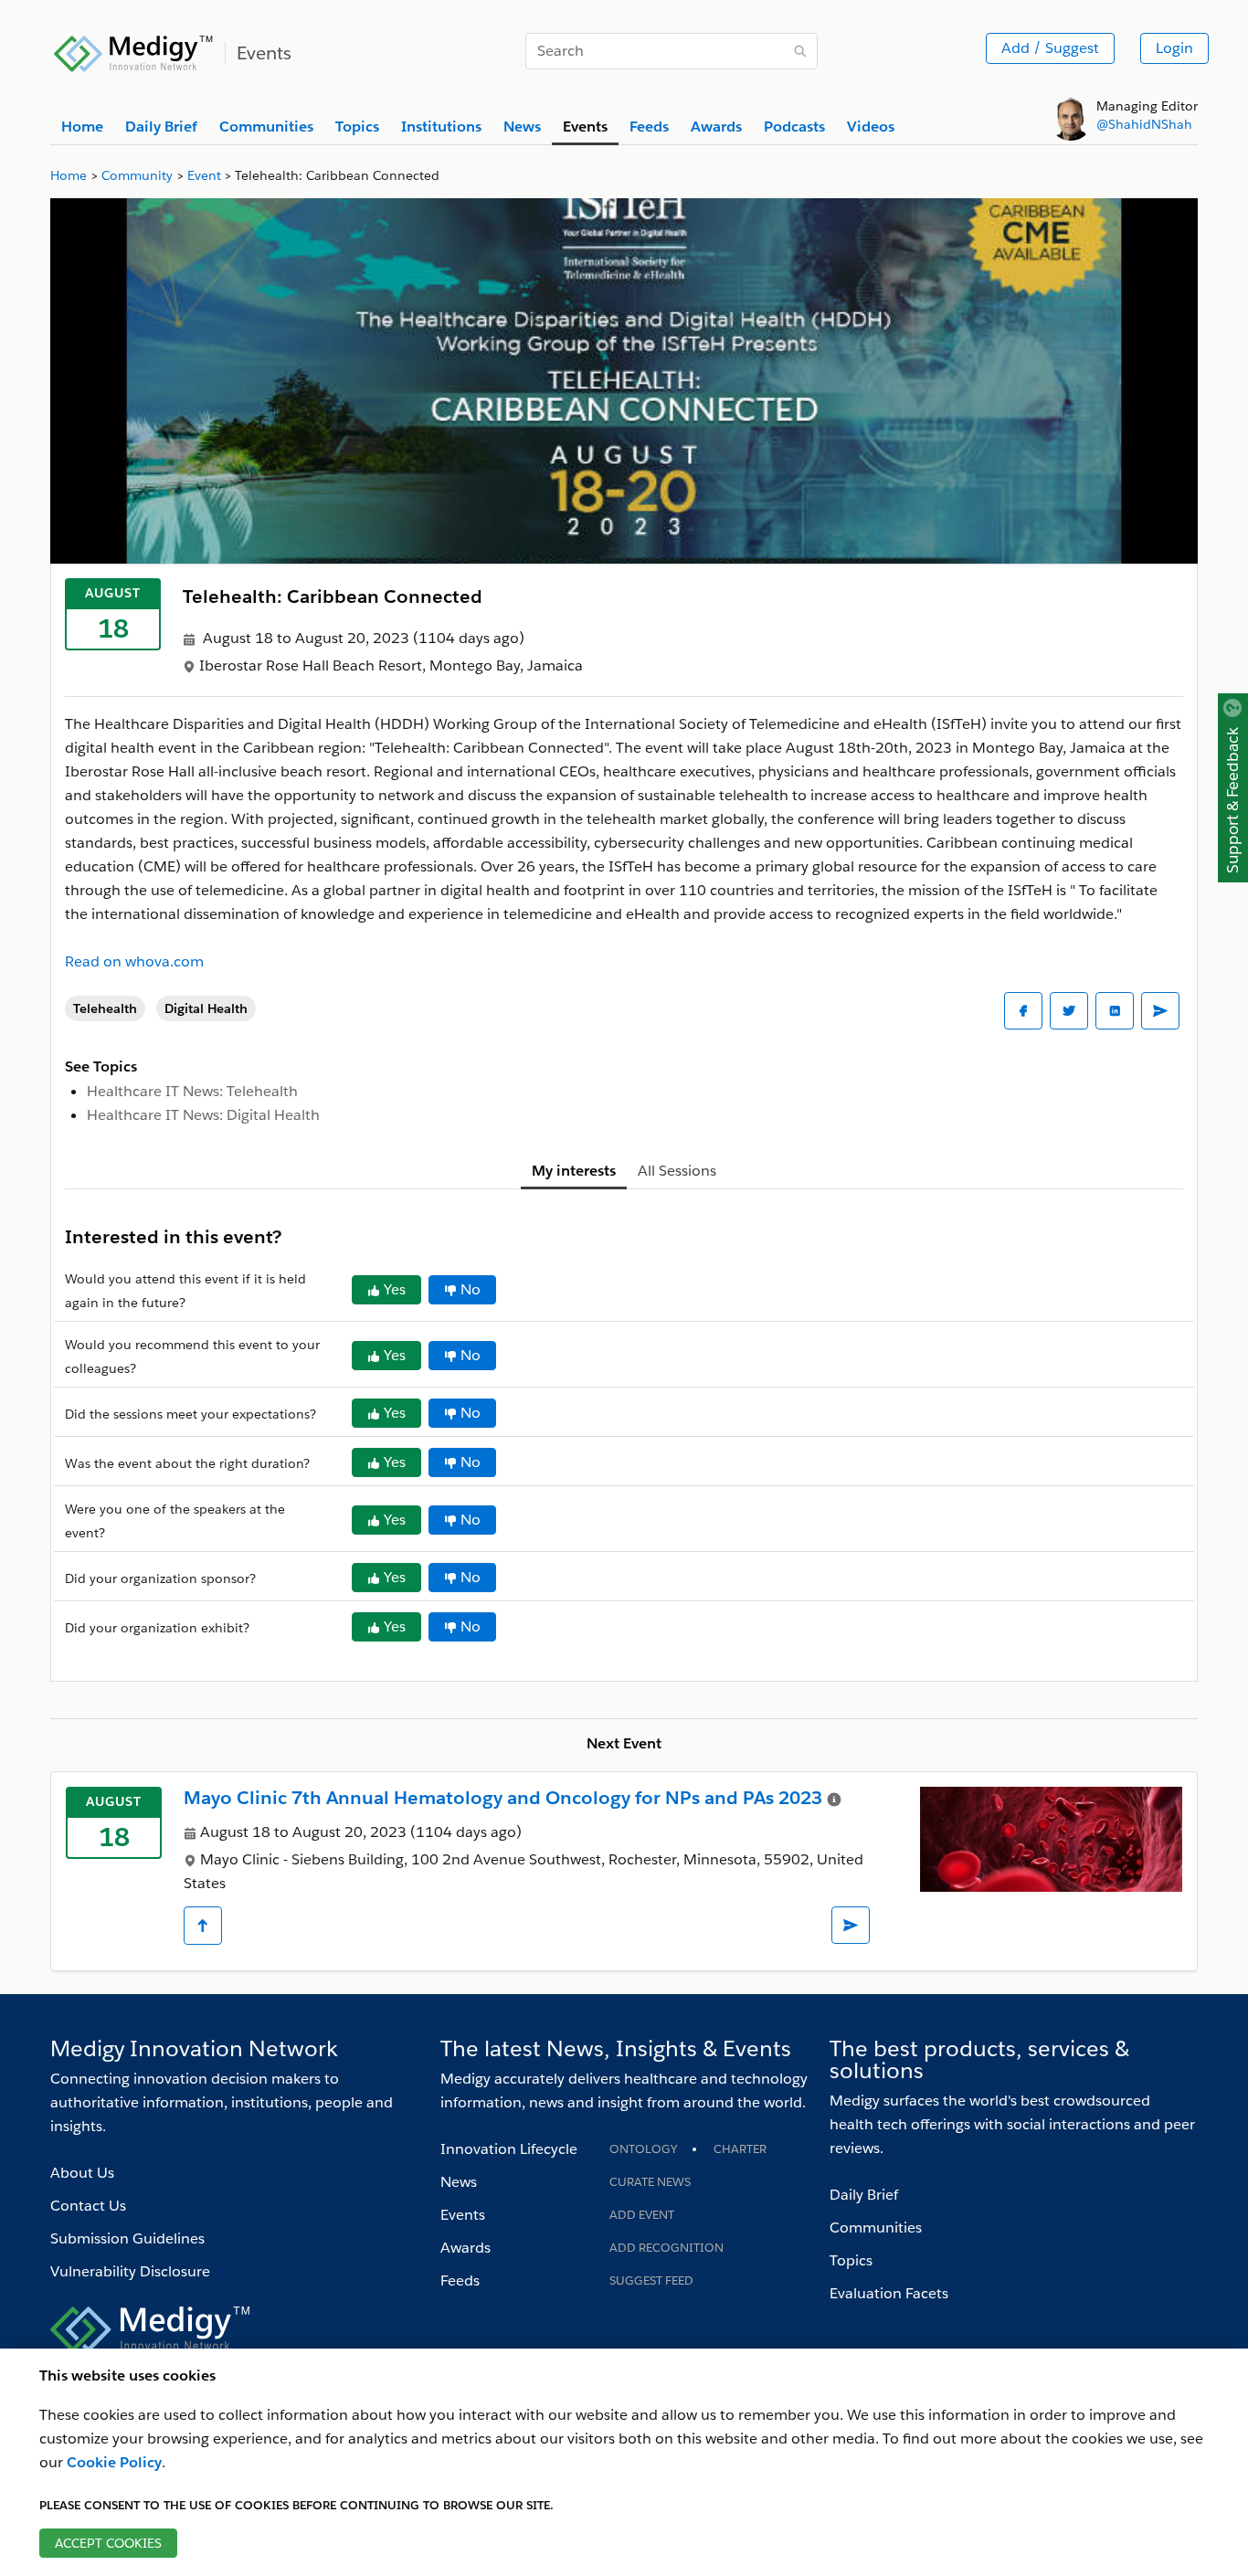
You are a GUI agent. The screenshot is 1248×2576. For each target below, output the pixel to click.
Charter (740, 2149)
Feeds (460, 2280)
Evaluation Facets (889, 2293)
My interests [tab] (574, 1171)
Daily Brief (864, 2195)
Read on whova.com (134, 961)
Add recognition (666, 2248)
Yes (395, 1289)
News (459, 2182)
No (471, 1289)
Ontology (643, 2149)
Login (1174, 48)
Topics (851, 2260)
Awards (465, 2248)
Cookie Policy (114, 2462)
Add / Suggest (1050, 48)
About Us (82, 2173)
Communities (876, 2228)
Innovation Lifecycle (509, 2149)
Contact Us (88, 2206)
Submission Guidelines (127, 2238)
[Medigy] (134, 51)
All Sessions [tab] (677, 1171)
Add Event (642, 2215)
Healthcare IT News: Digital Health (203, 1115)
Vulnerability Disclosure (130, 2271)
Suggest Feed (651, 2280)
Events (463, 2215)
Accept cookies (108, 2543)
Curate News (650, 2182)
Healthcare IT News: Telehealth (192, 1091)
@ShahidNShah (1144, 124)
